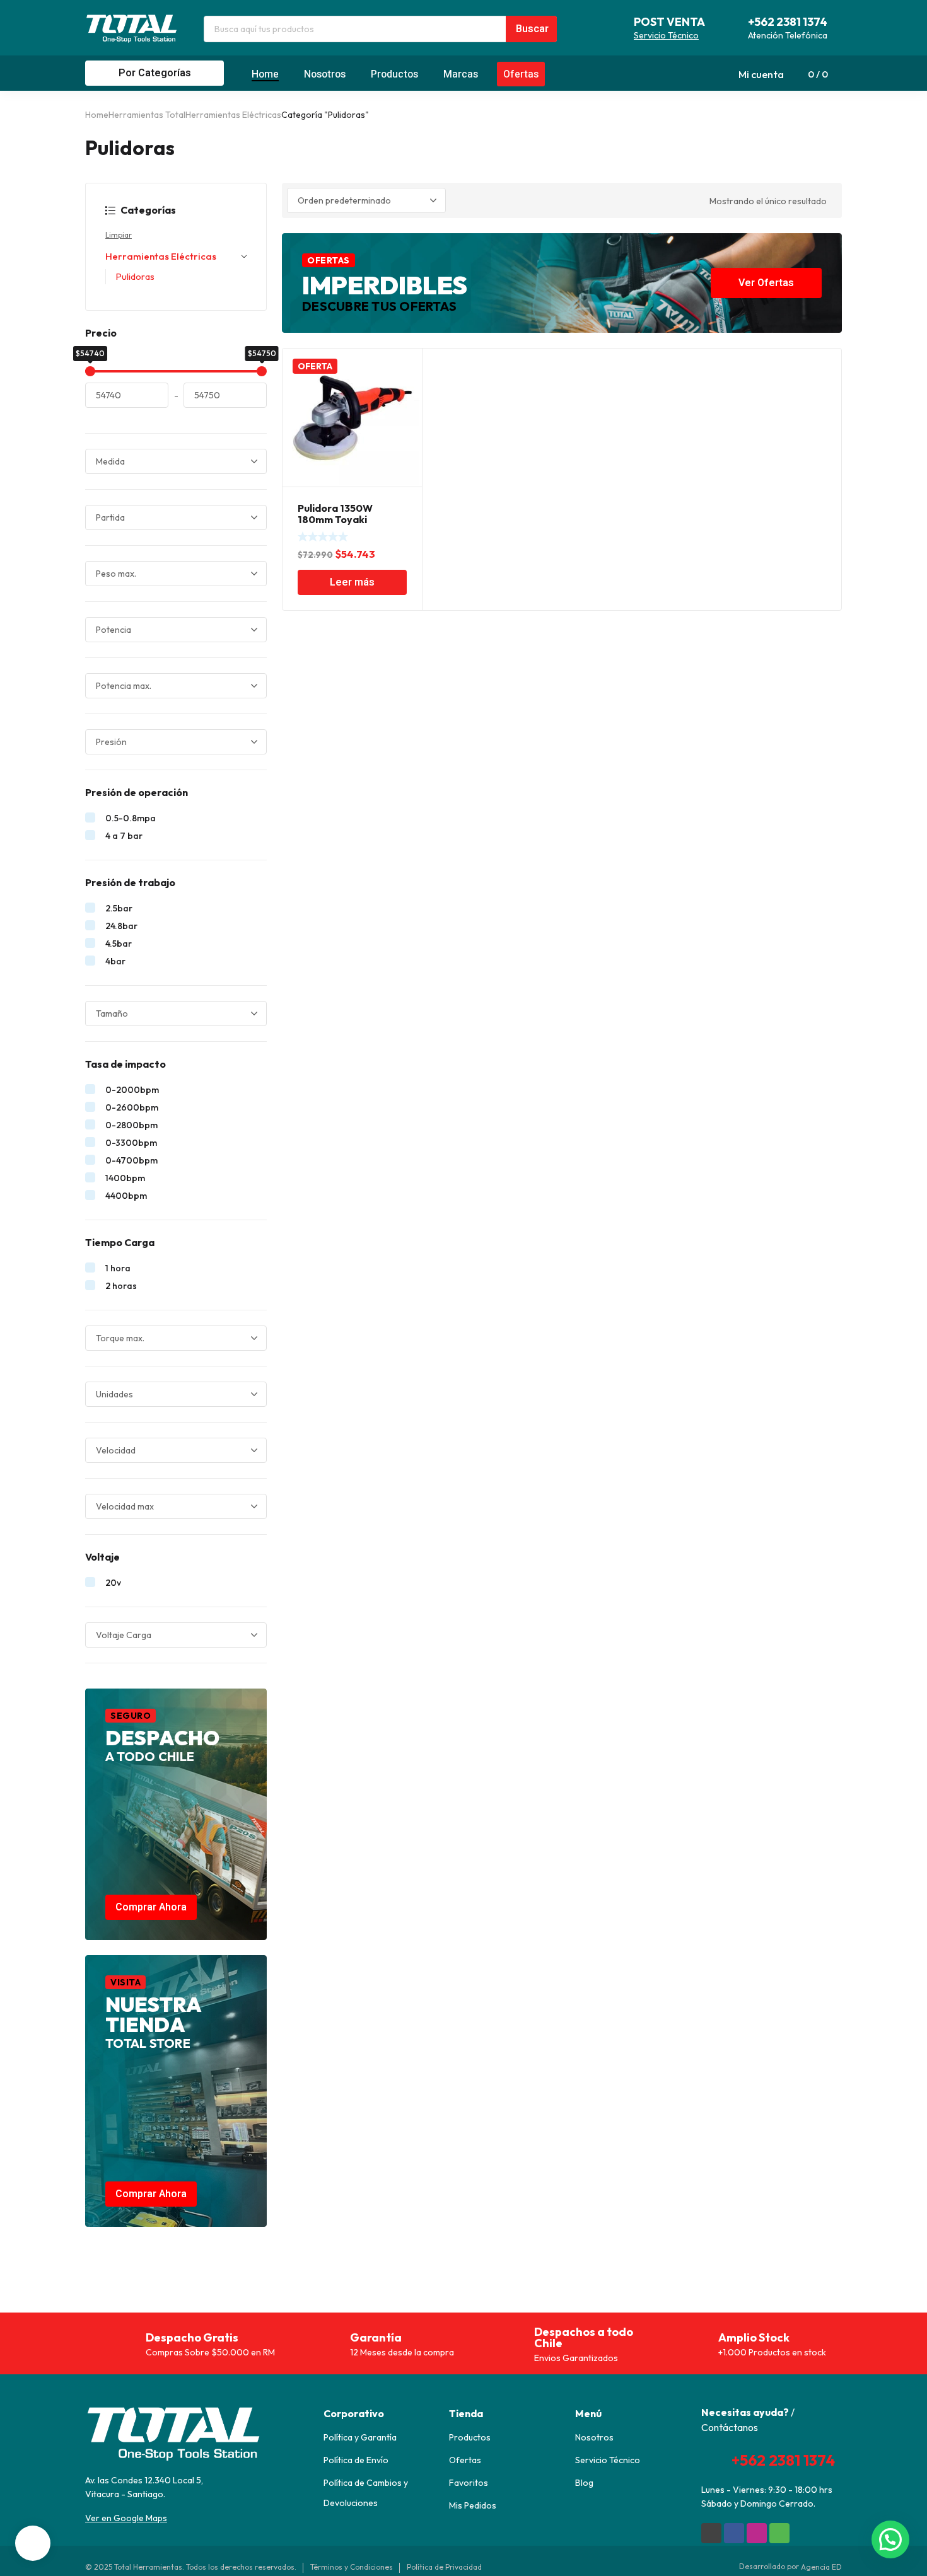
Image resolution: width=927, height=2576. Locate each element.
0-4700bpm (131, 1160)
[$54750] (262, 371)
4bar (115, 961)
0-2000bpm (132, 1090)
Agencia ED (821, 2567)
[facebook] (734, 2533)
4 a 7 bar (124, 836)
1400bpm (125, 1178)
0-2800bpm (131, 1125)
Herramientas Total (147, 115)
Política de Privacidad (444, 2567)
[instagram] (757, 2533)
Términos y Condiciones (352, 2567)
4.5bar (119, 944)
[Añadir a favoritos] (405, 365)
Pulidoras (135, 276)
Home (97, 115)
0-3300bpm (131, 1143)
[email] (711, 2533)
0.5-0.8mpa (131, 818)
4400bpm (126, 1196)
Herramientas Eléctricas (233, 115)
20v (113, 1583)
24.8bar (121, 926)
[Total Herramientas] (132, 28)
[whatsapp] (779, 2533)
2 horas (121, 1286)
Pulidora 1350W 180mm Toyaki (335, 514)
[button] (890, 2539)
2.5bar (119, 908)
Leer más (352, 582)
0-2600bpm (132, 1107)
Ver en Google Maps (126, 2518)
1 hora (118, 1268)
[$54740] (90, 371)
